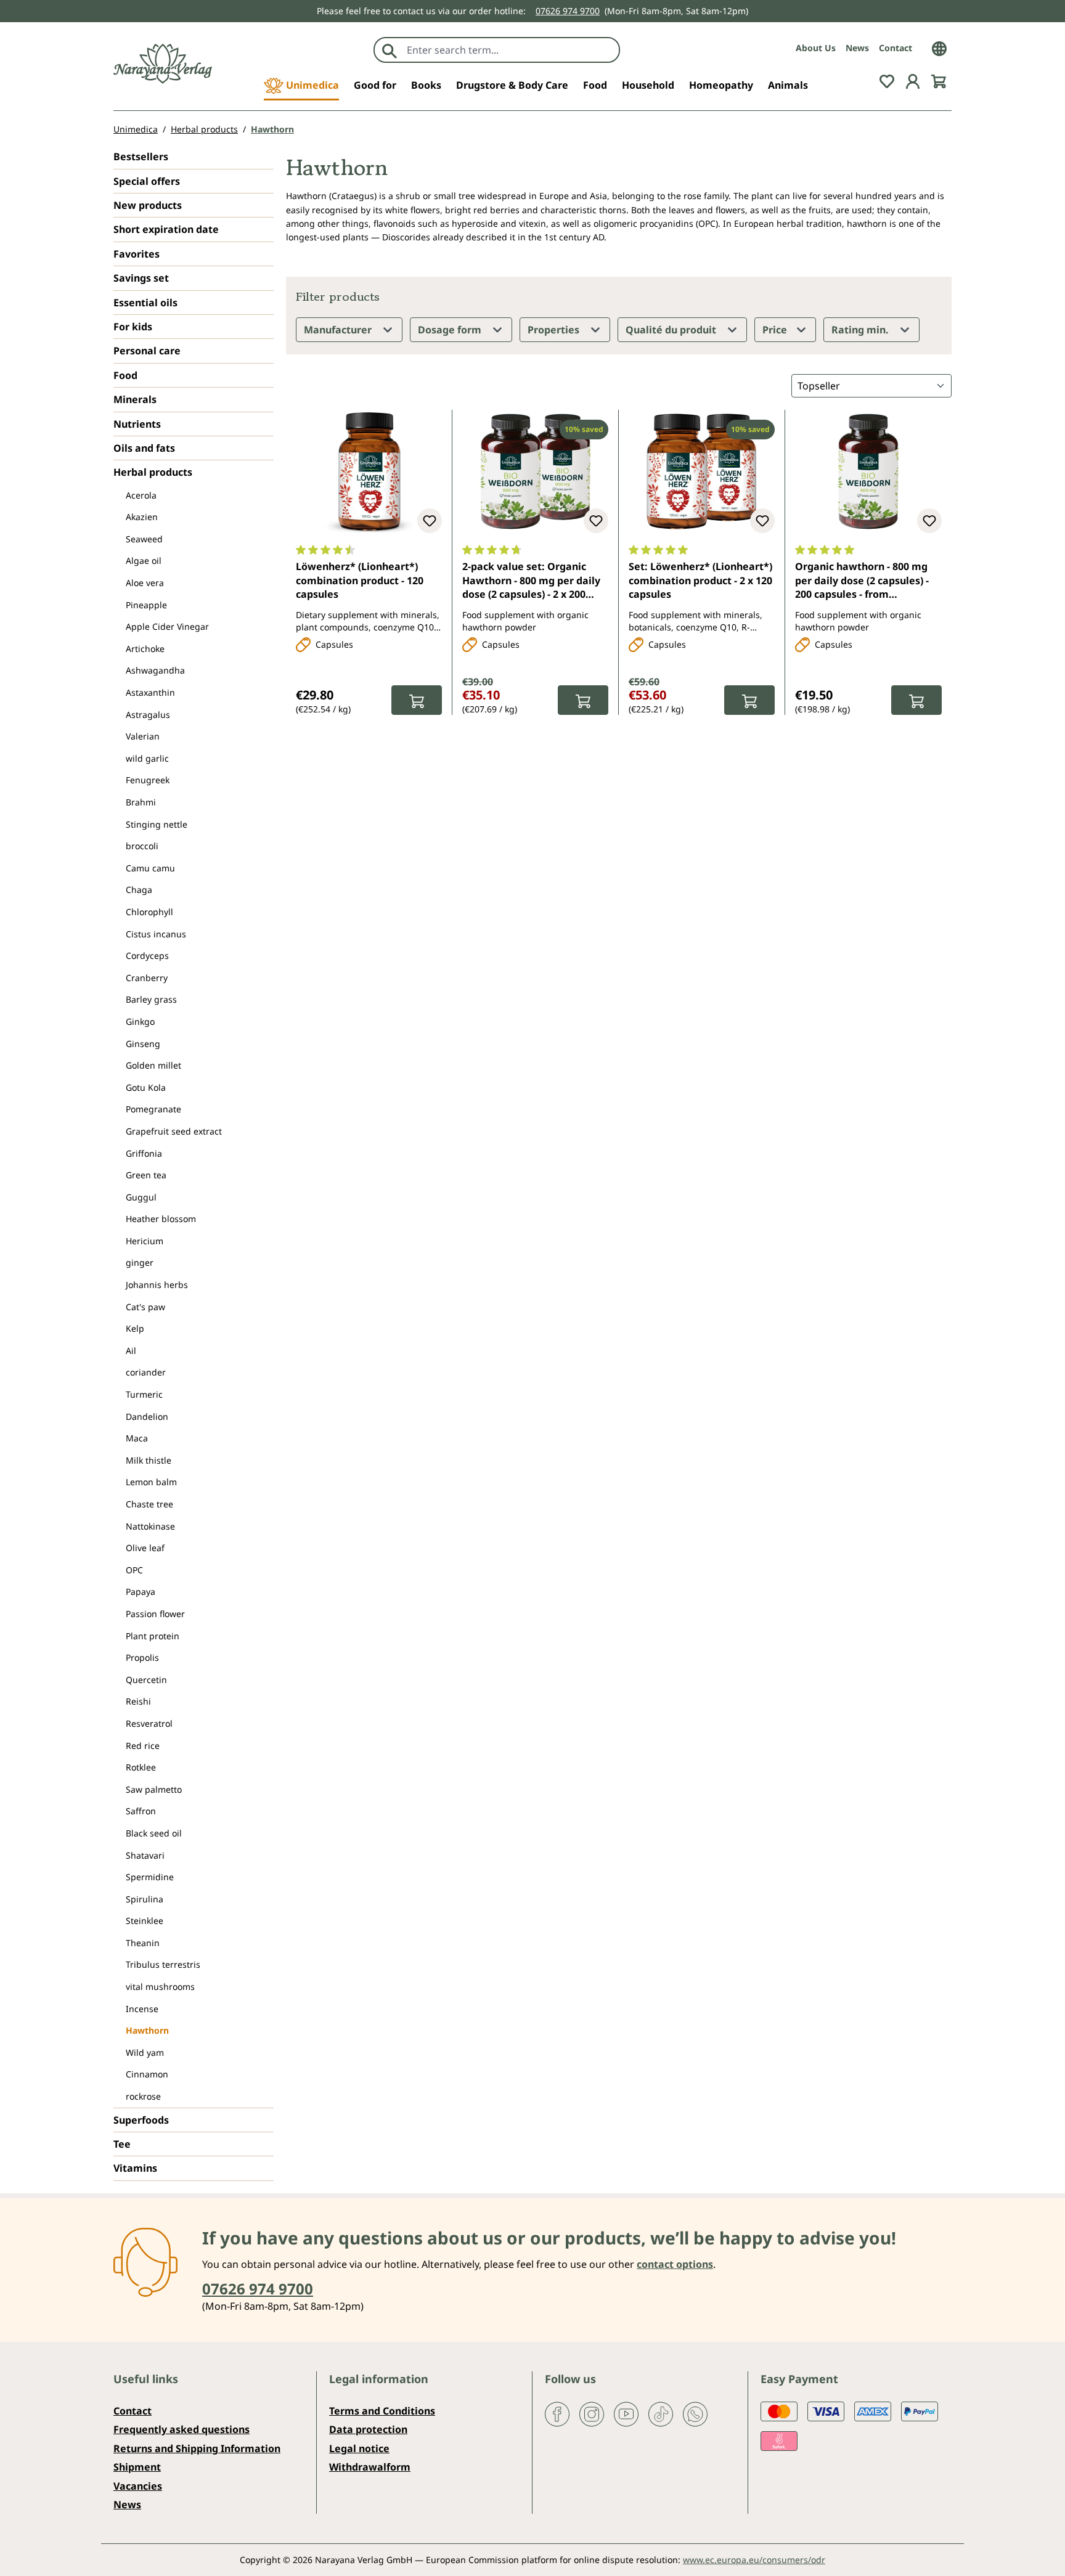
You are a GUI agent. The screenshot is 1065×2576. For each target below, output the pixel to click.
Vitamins (135, 2168)
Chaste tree (149, 1504)
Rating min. (861, 330)
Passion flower (155, 1614)
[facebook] (557, 2413)
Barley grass (151, 999)
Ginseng (143, 1044)
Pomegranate (153, 1109)
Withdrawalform (370, 2467)
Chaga (139, 890)
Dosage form (451, 330)
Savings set (141, 278)
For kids (133, 327)
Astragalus (148, 715)
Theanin (143, 1943)
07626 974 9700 (568, 11)
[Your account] (913, 80)
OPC (134, 1570)
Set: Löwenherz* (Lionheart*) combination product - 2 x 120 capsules (700, 580)
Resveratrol (149, 1723)
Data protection (368, 2429)
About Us (816, 48)
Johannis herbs (157, 1285)
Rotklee (141, 1767)
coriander (146, 1372)
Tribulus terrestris (163, 1964)
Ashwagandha (155, 670)
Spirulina (145, 1899)
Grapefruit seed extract (174, 1131)
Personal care (147, 351)
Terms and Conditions (382, 2411)
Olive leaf (145, 1548)
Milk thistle (149, 1460)
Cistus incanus (156, 934)
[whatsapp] (695, 2413)
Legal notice (359, 2448)
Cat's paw (145, 1307)
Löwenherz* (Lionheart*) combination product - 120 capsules (360, 580)
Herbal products (153, 472)
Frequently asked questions (182, 2429)
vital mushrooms (160, 1987)
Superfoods (141, 2120)
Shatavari (145, 1855)
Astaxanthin (150, 692)
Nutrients (137, 424)
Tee (122, 2144)
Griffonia (144, 1153)
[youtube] (626, 2413)
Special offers (147, 181)
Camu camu (150, 868)
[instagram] (592, 2413)
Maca (137, 1438)
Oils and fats (144, 448)
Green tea (146, 1175)
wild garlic (147, 758)
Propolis (142, 1657)
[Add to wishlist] (430, 521)
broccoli (142, 846)
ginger (140, 1262)
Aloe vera (145, 583)
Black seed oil (154, 1833)
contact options (675, 2264)
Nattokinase (150, 1526)
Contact (896, 48)
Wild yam (145, 2052)
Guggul (141, 1197)
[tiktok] (661, 2413)
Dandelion (147, 1416)
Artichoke (145, 649)
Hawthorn (147, 2030)
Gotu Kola (146, 1087)
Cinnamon (147, 2074)
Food (125, 375)
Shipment (137, 2467)
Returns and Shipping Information (197, 2448)
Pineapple (146, 605)
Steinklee (145, 1921)
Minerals (135, 399)
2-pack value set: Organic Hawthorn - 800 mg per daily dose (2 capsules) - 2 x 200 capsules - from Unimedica (531, 581)
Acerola (141, 495)
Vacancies (138, 2486)
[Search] (390, 50)
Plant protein (153, 1636)
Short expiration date (166, 229)
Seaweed (144, 539)
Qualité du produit (672, 330)
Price (776, 330)
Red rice (143, 1746)
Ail (131, 1351)
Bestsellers (141, 157)
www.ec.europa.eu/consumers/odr (754, 2560)
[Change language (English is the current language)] (939, 47)
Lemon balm (151, 1482)
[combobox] (510, 50)
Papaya (141, 1592)
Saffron (141, 1811)
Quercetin (146, 1680)
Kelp (135, 1328)
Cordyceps (147, 956)
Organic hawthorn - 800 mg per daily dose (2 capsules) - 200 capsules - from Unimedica (862, 581)
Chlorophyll (149, 912)
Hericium (145, 1241)
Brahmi (141, 802)
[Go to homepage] (163, 64)
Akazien (142, 517)
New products (148, 205)
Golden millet (153, 1065)
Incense (142, 2009)
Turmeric (144, 1394)
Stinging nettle (157, 824)
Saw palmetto (154, 1789)
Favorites (137, 254)
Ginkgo (140, 1021)
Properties (555, 330)
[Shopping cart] (939, 80)
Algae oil (144, 560)
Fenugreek (148, 780)
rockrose (143, 2096)
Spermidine (150, 1877)
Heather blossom (161, 1219)
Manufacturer (339, 330)
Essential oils (145, 303)
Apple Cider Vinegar (167, 626)
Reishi (138, 1701)
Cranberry (147, 978)
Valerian (143, 736)
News (857, 48)
